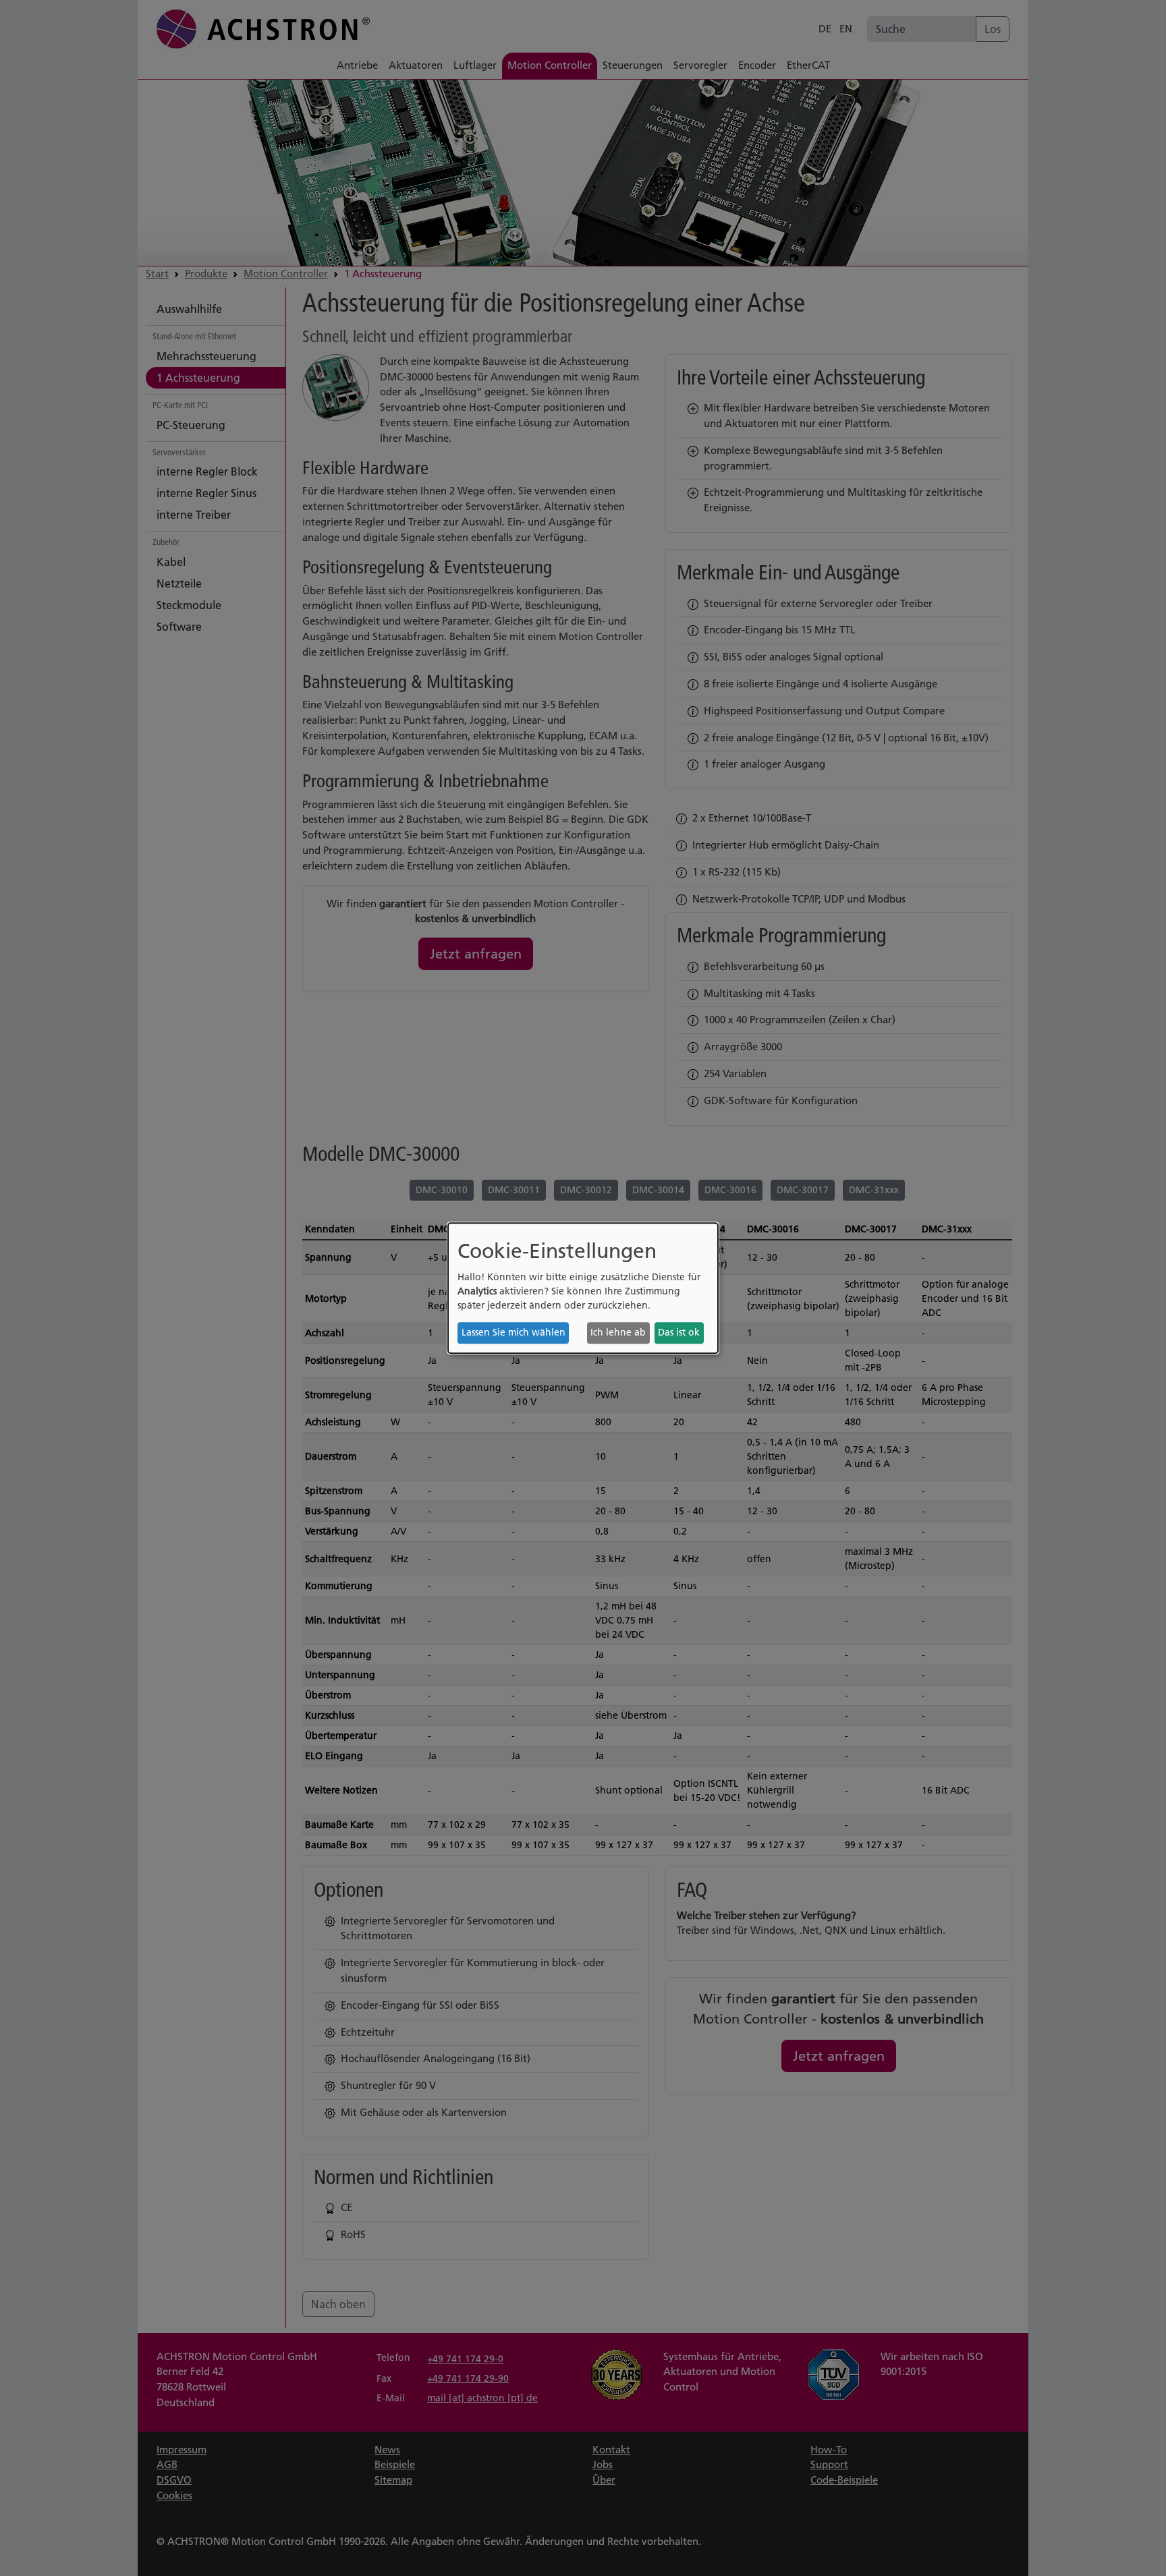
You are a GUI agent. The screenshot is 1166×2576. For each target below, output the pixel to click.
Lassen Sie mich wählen (513, 1333)
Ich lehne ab (618, 1333)
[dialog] (583, 1288)
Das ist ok (679, 1333)
